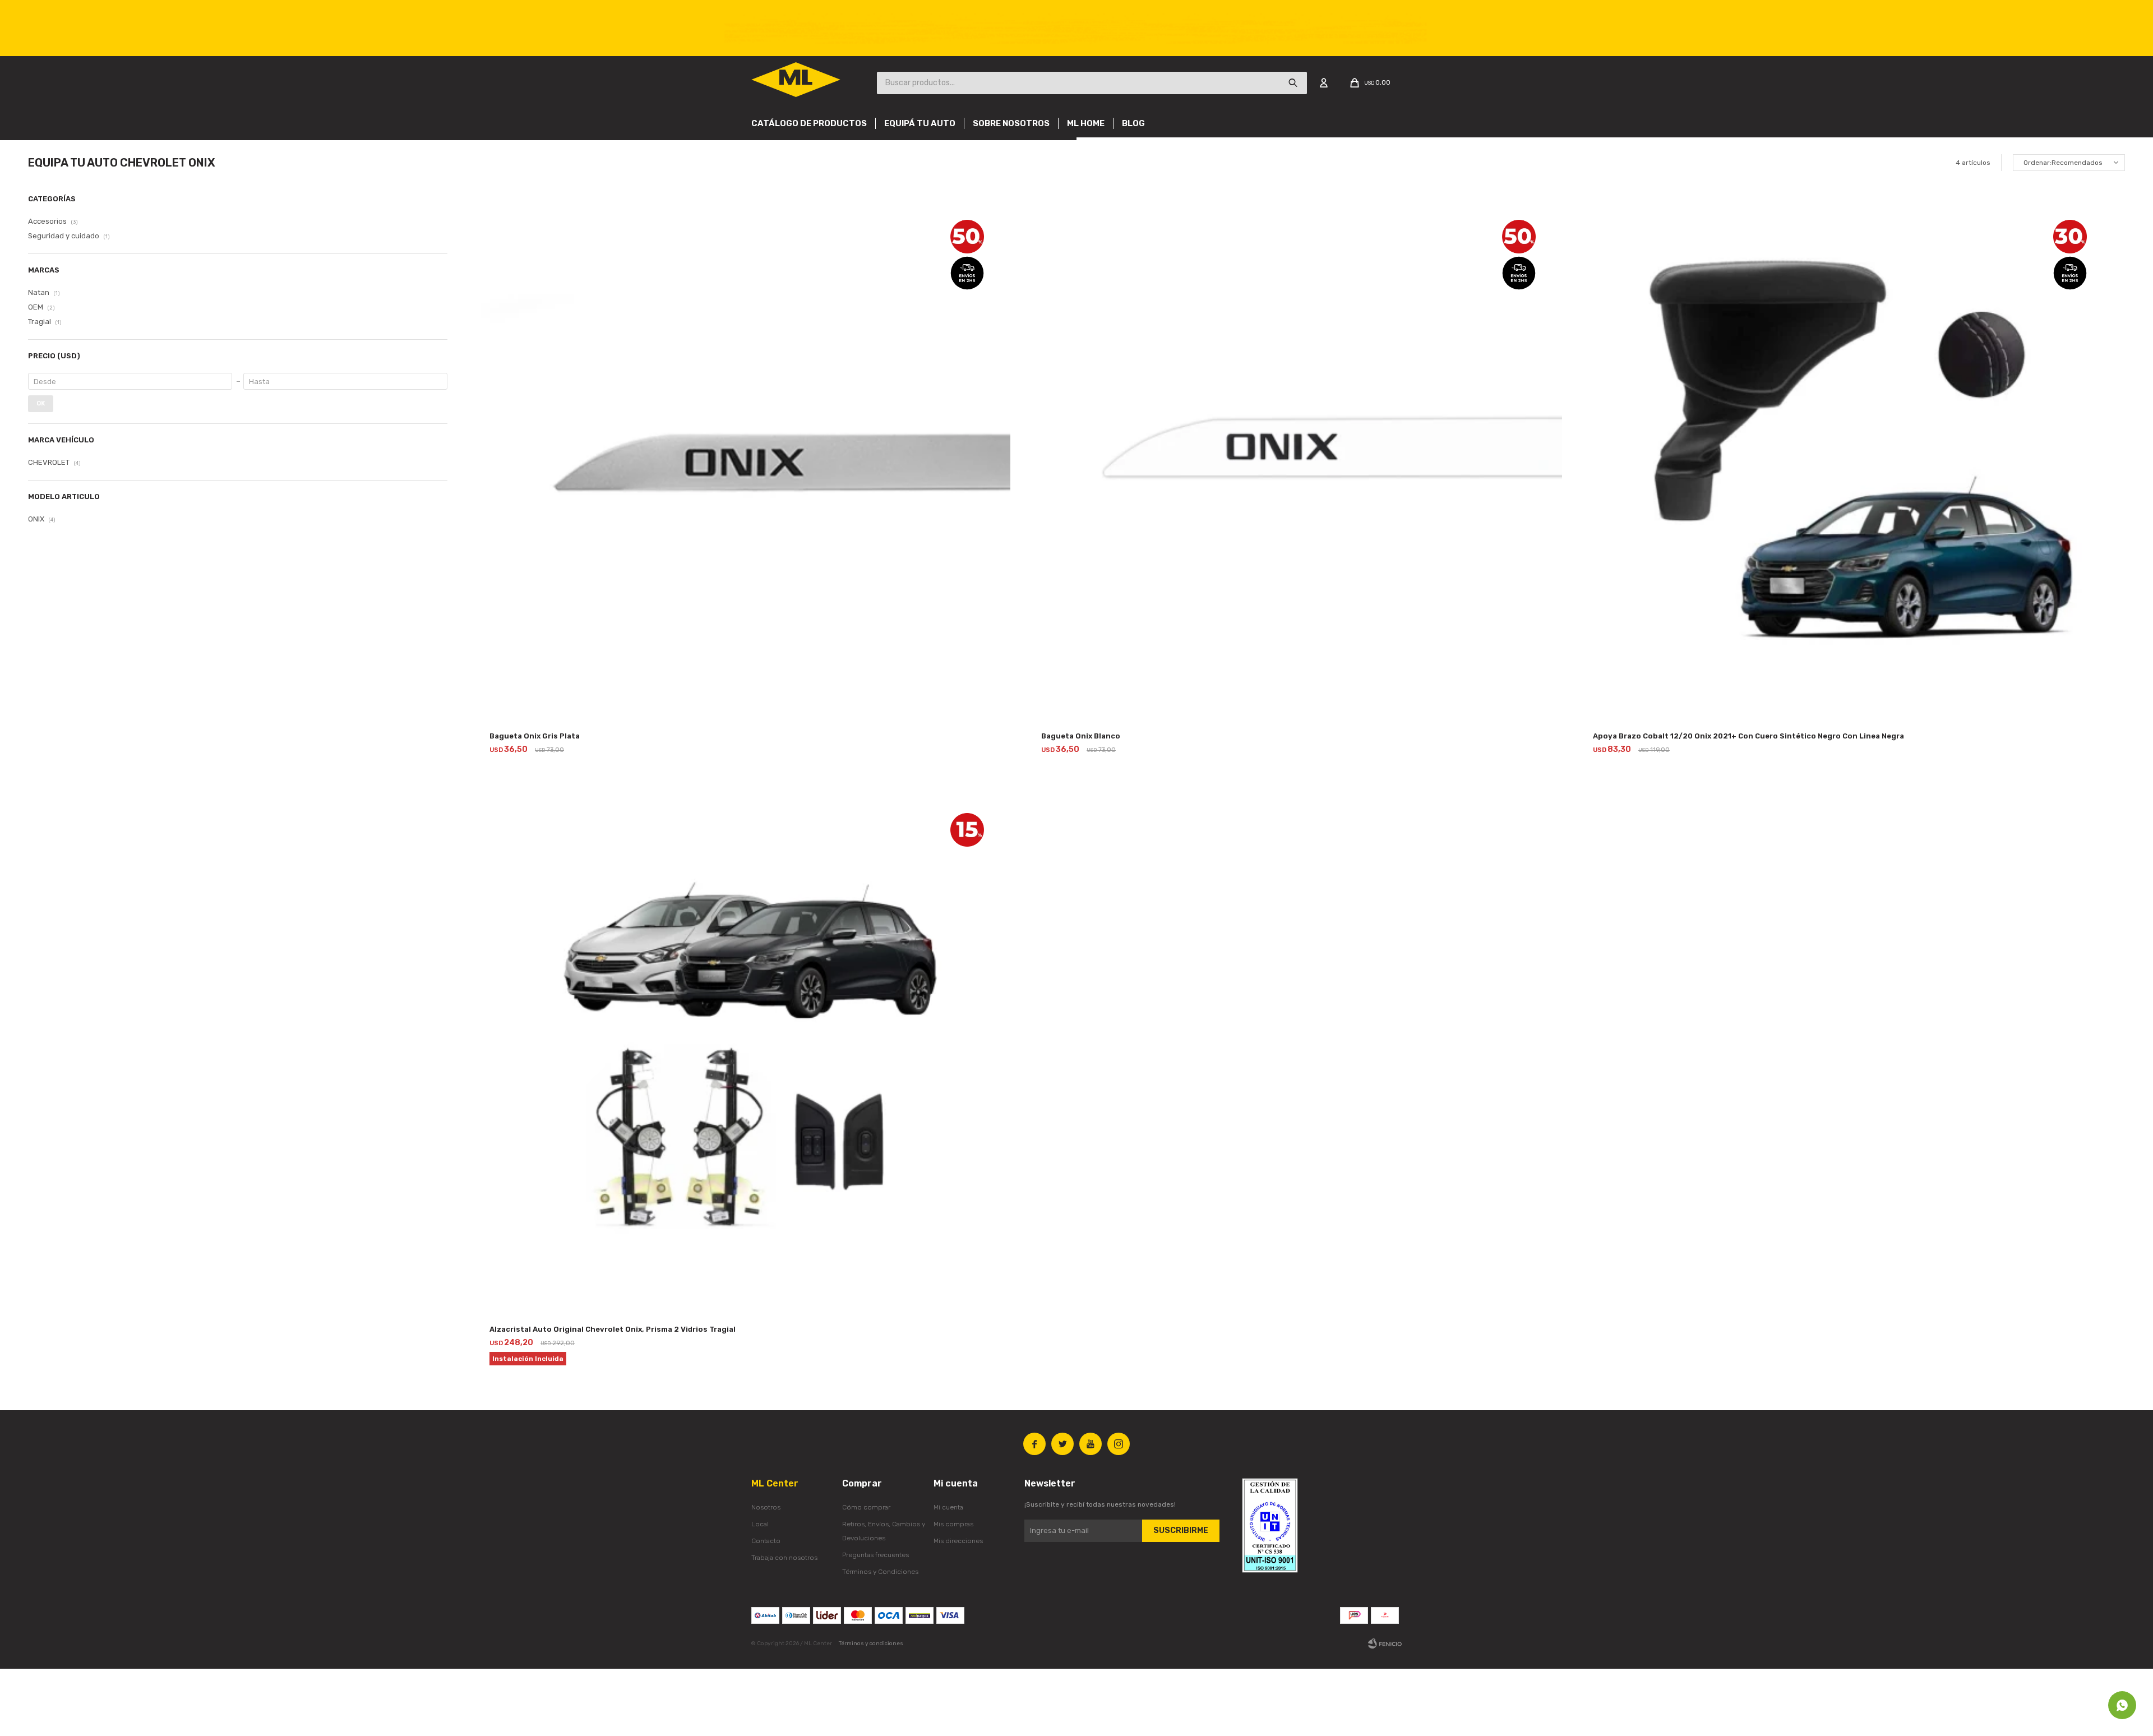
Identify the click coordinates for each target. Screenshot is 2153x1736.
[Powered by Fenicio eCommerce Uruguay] (1385, 1643)
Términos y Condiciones (880, 1572)
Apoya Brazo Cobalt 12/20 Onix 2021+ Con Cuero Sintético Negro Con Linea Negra (1748, 736)
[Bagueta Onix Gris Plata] (746, 458)
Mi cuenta (948, 1507)
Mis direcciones (958, 1541)
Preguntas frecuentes (875, 1555)
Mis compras (953, 1524)
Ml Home (1086, 123)
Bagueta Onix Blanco (1081, 736)
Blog (1133, 123)
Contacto (766, 1541)
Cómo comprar (866, 1507)
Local (760, 1524)
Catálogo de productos (809, 123)
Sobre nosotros (1011, 123)
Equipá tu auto (920, 123)
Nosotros (766, 1507)
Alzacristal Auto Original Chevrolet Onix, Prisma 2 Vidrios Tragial (613, 1329)
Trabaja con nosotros (784, 1558)
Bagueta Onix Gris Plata (535, 736)
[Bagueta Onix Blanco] (1297, 458)
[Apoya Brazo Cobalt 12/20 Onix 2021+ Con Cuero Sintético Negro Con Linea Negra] (1849, 458)
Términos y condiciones (871, 1643)
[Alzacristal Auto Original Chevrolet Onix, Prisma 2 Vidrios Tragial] (746, 1051)
